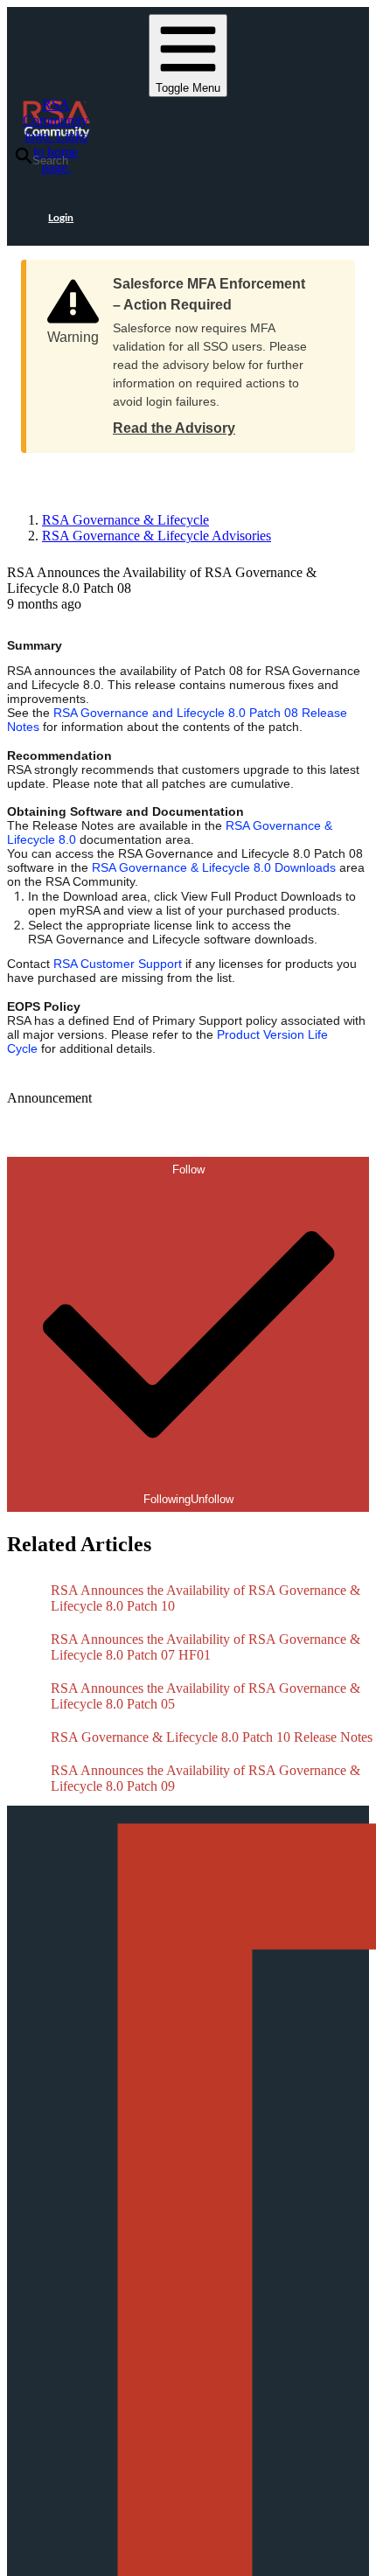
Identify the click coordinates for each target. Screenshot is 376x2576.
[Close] (324, 278)
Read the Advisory (174, 428)
